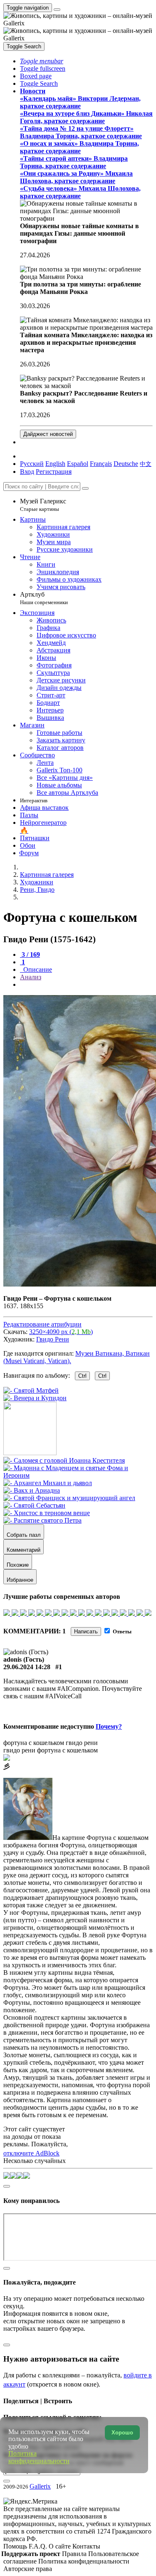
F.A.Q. (39, 2546)
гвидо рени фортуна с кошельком (51, 1750)
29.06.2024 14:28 (27, 1667)
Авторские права (28, 2569)
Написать (86, 1631)
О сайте (61, 2546)
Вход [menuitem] (27, 472)
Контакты (86, 2546)
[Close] (85, 488)
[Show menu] (57, 10)
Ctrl (82, 1376)
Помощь (16, 2546)
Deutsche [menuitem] (126, 464)
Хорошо (122, 2433)
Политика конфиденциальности (84, 2561)
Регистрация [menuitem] (54, 472)
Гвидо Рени (53, 1339)
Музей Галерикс (43, 505)
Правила (75, 2554)
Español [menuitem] (78, 464)
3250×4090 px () (61, 1332)
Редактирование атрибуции (42, 1324)
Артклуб (44, 598)
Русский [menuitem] (32, 464)
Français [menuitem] (101, 464)
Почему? (109, 1726)
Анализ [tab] (31, 977)
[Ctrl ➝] (64, 1460)
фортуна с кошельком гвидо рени (51, 1743)
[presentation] (86, 985)
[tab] (30, 954)
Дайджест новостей (48, 434)
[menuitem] (146, 464)
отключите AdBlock (31, 2153)
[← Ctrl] (35, 1398)
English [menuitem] (55, 464)
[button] (42, 61)
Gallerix (40, 2486)
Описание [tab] (37, 969)
